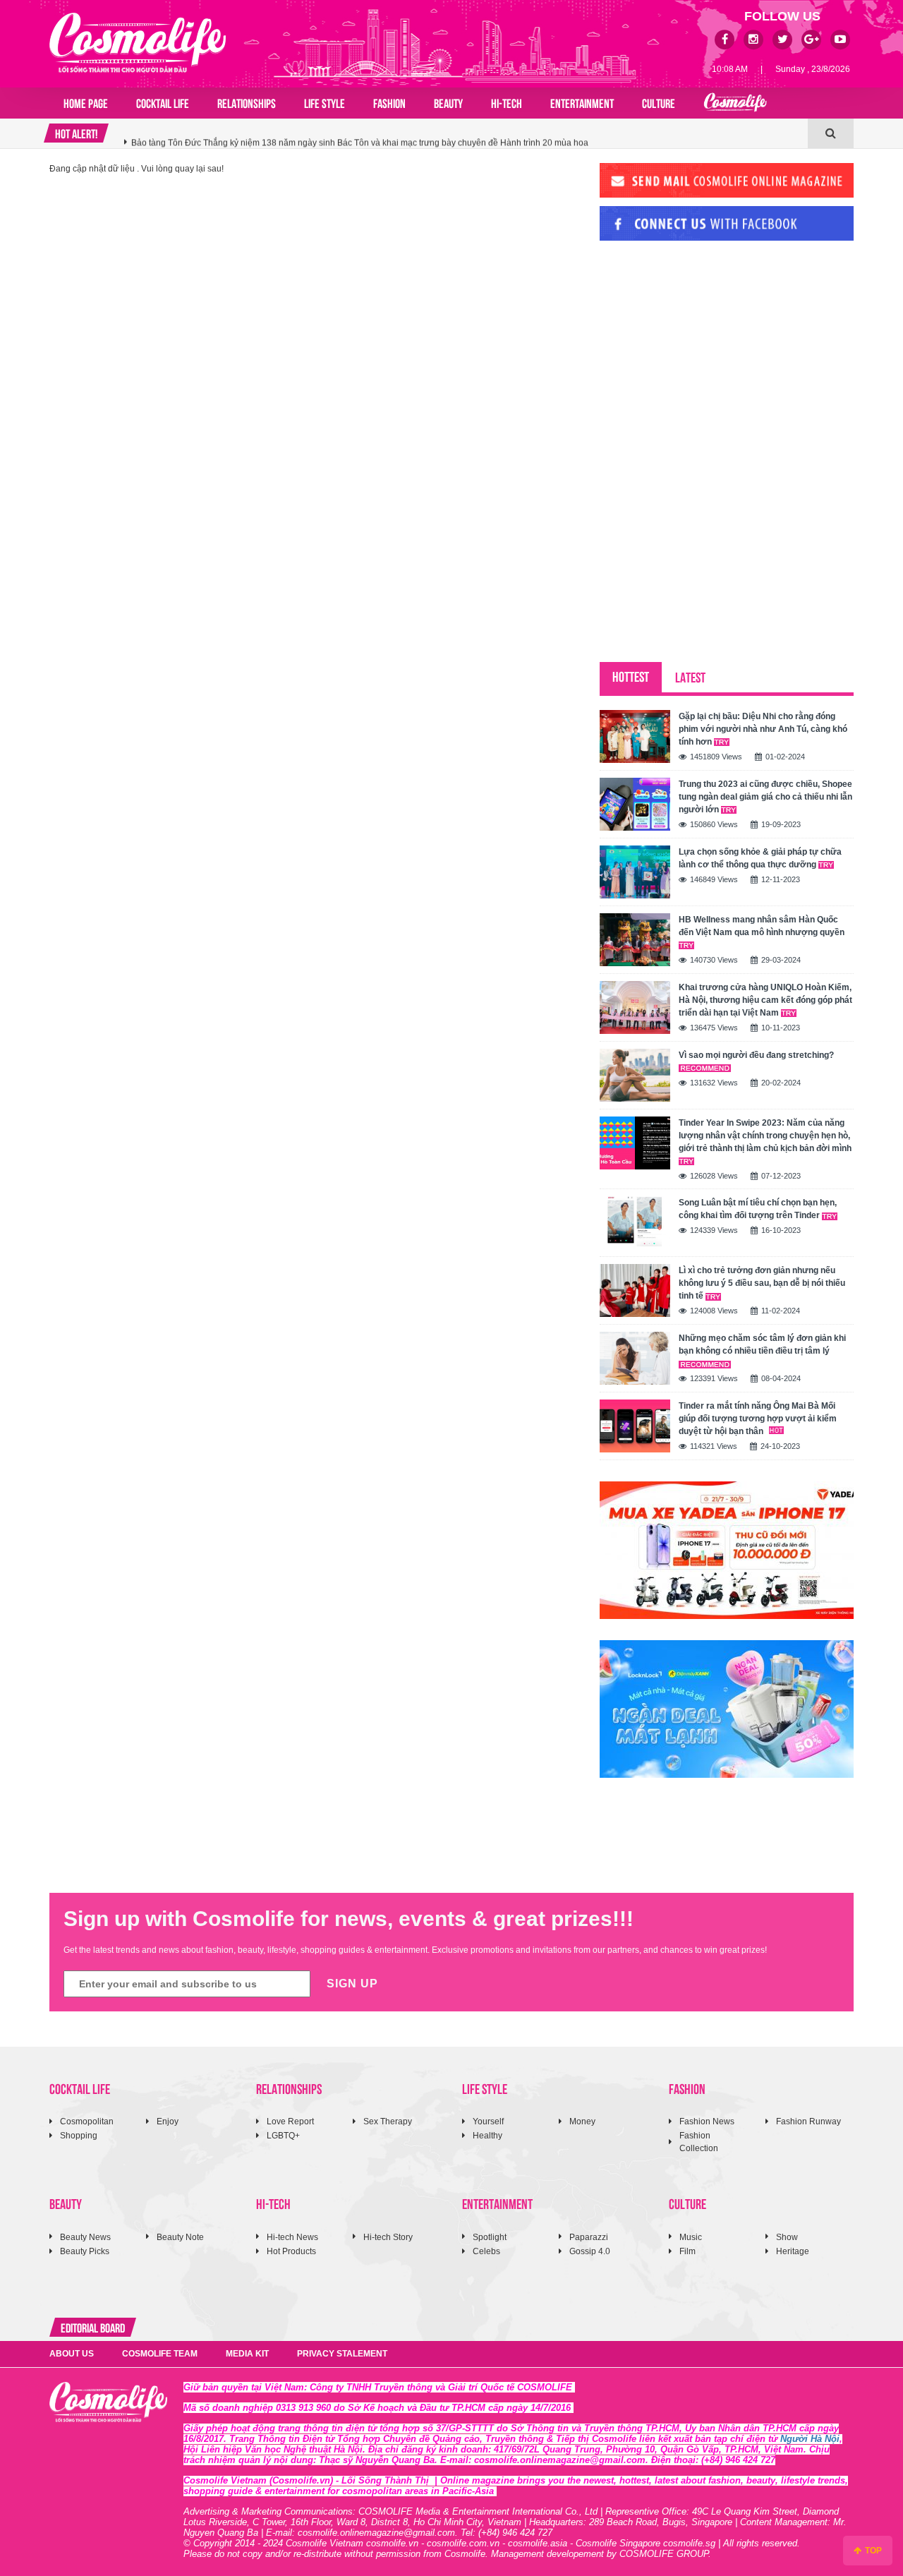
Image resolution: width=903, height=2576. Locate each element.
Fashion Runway (808, 2121)
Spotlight (490, 2237)
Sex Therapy (388, 2121)
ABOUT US (72, 2354)
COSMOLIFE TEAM (160, 2354)
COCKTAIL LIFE (163, 102)
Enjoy (168, 2121)
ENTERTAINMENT (582, 102)
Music (691, 2237)
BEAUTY (448, 102)
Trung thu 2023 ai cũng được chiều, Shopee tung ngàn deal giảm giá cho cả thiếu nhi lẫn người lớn (765, 797)
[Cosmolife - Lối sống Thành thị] (138, 42)
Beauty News (85, 2237)
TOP (872, 2551)
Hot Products (291, 2251)
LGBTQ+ (283, 2136)
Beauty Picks (85, 2251)
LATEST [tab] (690, 676)
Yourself (488, 2121)
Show (787, 2237)
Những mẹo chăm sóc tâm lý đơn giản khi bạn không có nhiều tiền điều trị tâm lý (762, 1344)
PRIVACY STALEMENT (342, 2354)
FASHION (389, 102)
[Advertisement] (705, 348)
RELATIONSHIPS (247, 102)
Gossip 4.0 (590, 2251)
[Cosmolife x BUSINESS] (735, 103)
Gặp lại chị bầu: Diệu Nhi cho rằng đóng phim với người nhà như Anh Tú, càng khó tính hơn (763, 729)
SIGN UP (352, 1984)
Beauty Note (180, 2237)
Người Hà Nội (810, 2439)
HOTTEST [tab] (631, 676)
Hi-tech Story (388, 2237)
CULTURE (659, 102)
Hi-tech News (292, 2237)
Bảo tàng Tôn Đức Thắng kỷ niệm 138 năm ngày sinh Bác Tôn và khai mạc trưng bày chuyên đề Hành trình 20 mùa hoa (360, 133)
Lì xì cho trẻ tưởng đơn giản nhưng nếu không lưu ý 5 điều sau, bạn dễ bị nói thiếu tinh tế (762, 1283)
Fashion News (707, 2121)
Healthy (487, 2136)
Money (582, 2121)
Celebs (486, 2251)
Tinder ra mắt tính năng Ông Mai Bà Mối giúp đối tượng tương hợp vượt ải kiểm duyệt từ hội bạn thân (758, 1419)
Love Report (290, 2121)
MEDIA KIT (247, 2354)
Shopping (79, 2136)
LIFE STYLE (325, 102)
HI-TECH (507, 102)
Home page (86, 102)
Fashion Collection (699, 2142)
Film (687, 2251)
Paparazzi (589, 2237)
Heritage (793, 2251)
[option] (466, 133)
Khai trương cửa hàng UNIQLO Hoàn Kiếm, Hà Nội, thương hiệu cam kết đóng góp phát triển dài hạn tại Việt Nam (765, 1000)
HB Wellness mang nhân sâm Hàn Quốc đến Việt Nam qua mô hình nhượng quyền (762, 926)
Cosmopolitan (87, 2121)
